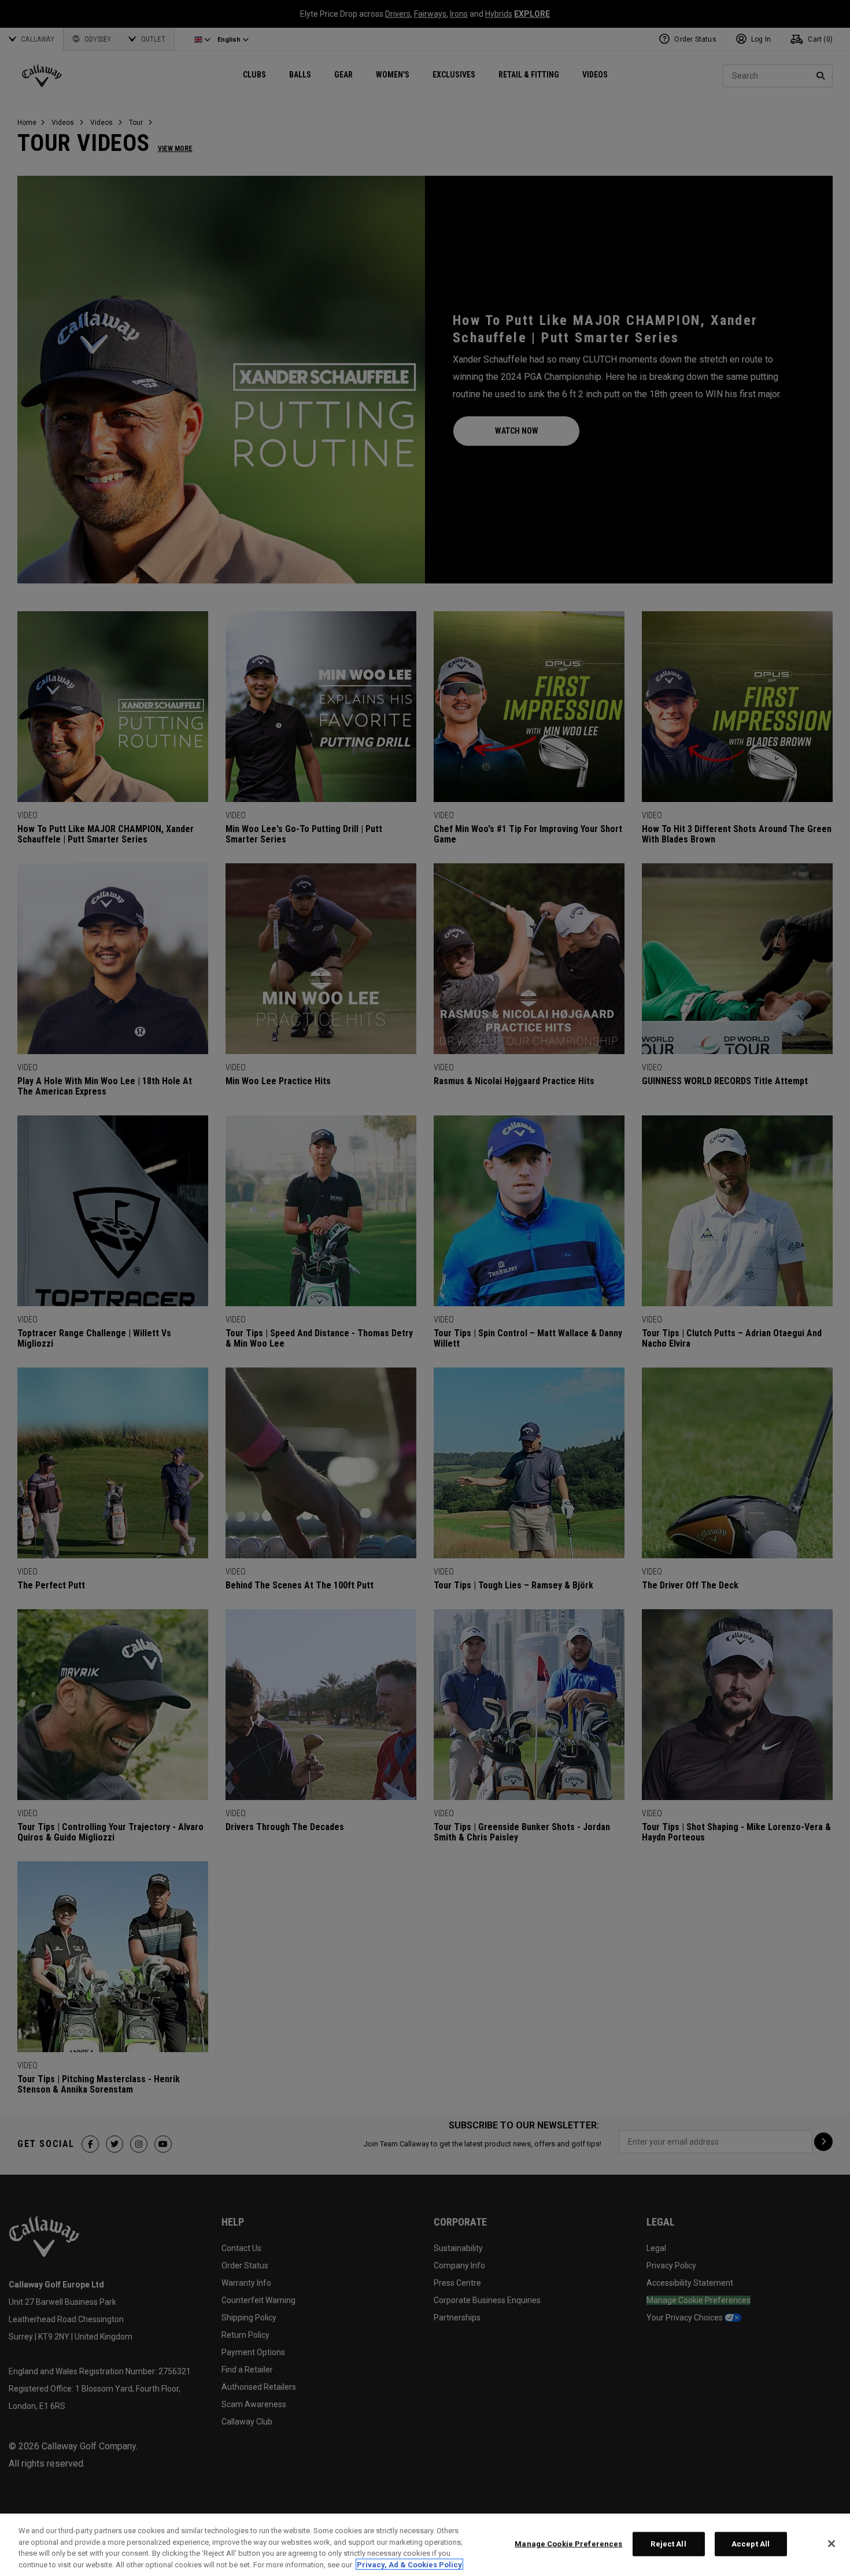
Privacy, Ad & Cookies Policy (409, 2564)
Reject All (668, 2544)
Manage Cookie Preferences (568, 2544)
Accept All (751, 2544)
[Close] (831, 2544)
